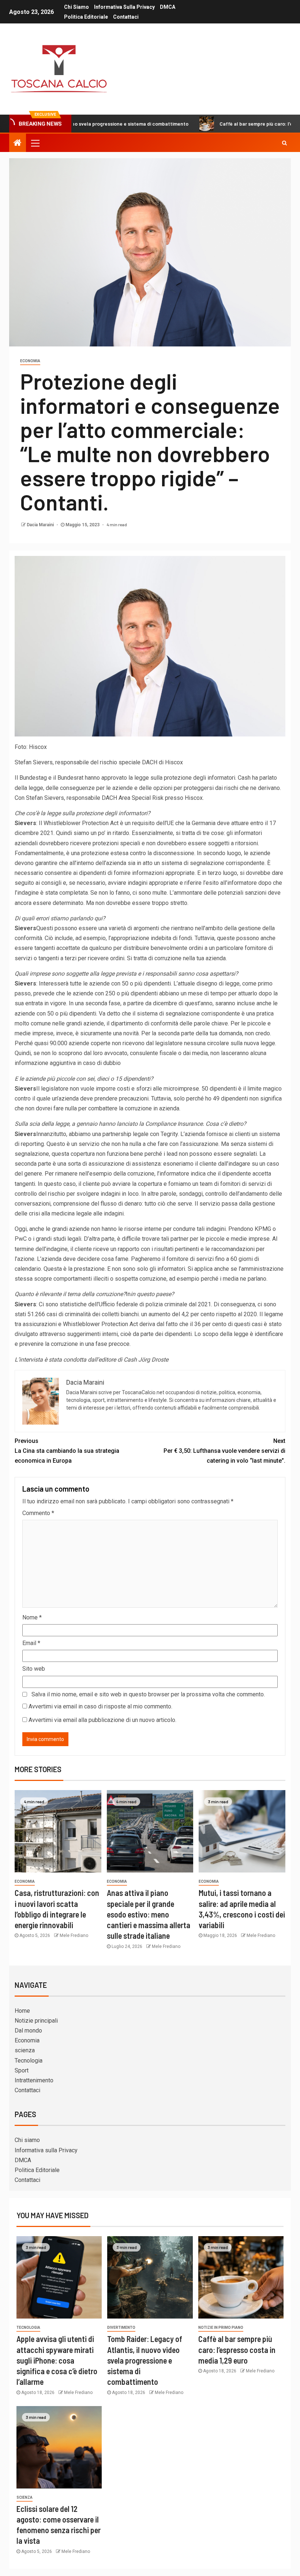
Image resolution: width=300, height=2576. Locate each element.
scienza (25, 2050)
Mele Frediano (74, 1935)
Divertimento (121, 2328)
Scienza (25, 2497)
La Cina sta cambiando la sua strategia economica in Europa (67, 1451)
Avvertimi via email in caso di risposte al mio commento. (100, 1706)
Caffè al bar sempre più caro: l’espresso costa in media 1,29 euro (237, 2349)
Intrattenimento (34, 2080)
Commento (38, 1513)
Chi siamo (76, 7)
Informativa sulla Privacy (124, 7)
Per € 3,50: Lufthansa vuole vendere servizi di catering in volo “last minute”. (224, 1451)
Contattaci (126, 17)
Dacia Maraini (41, 525)
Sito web (34, 1669)
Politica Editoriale (86, 17)
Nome (32, 1617)
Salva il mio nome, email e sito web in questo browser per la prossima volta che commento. (148, 1694)
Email (31, 1643)
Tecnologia (29, 2061)
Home (22, 2011)
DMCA (168, 7)
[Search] (284, 143)
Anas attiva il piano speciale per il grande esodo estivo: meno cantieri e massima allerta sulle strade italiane (149, 1914)
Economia (30, 361)
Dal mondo (28, 2031)
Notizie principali (36, 2021)
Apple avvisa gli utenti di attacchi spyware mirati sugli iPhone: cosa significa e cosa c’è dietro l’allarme (57, 2360)
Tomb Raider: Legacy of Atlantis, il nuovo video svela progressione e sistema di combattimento (145, 2360)
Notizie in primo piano (221, 2328)
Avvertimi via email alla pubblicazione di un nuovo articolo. (102, 1720)
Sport (22, 2070)
